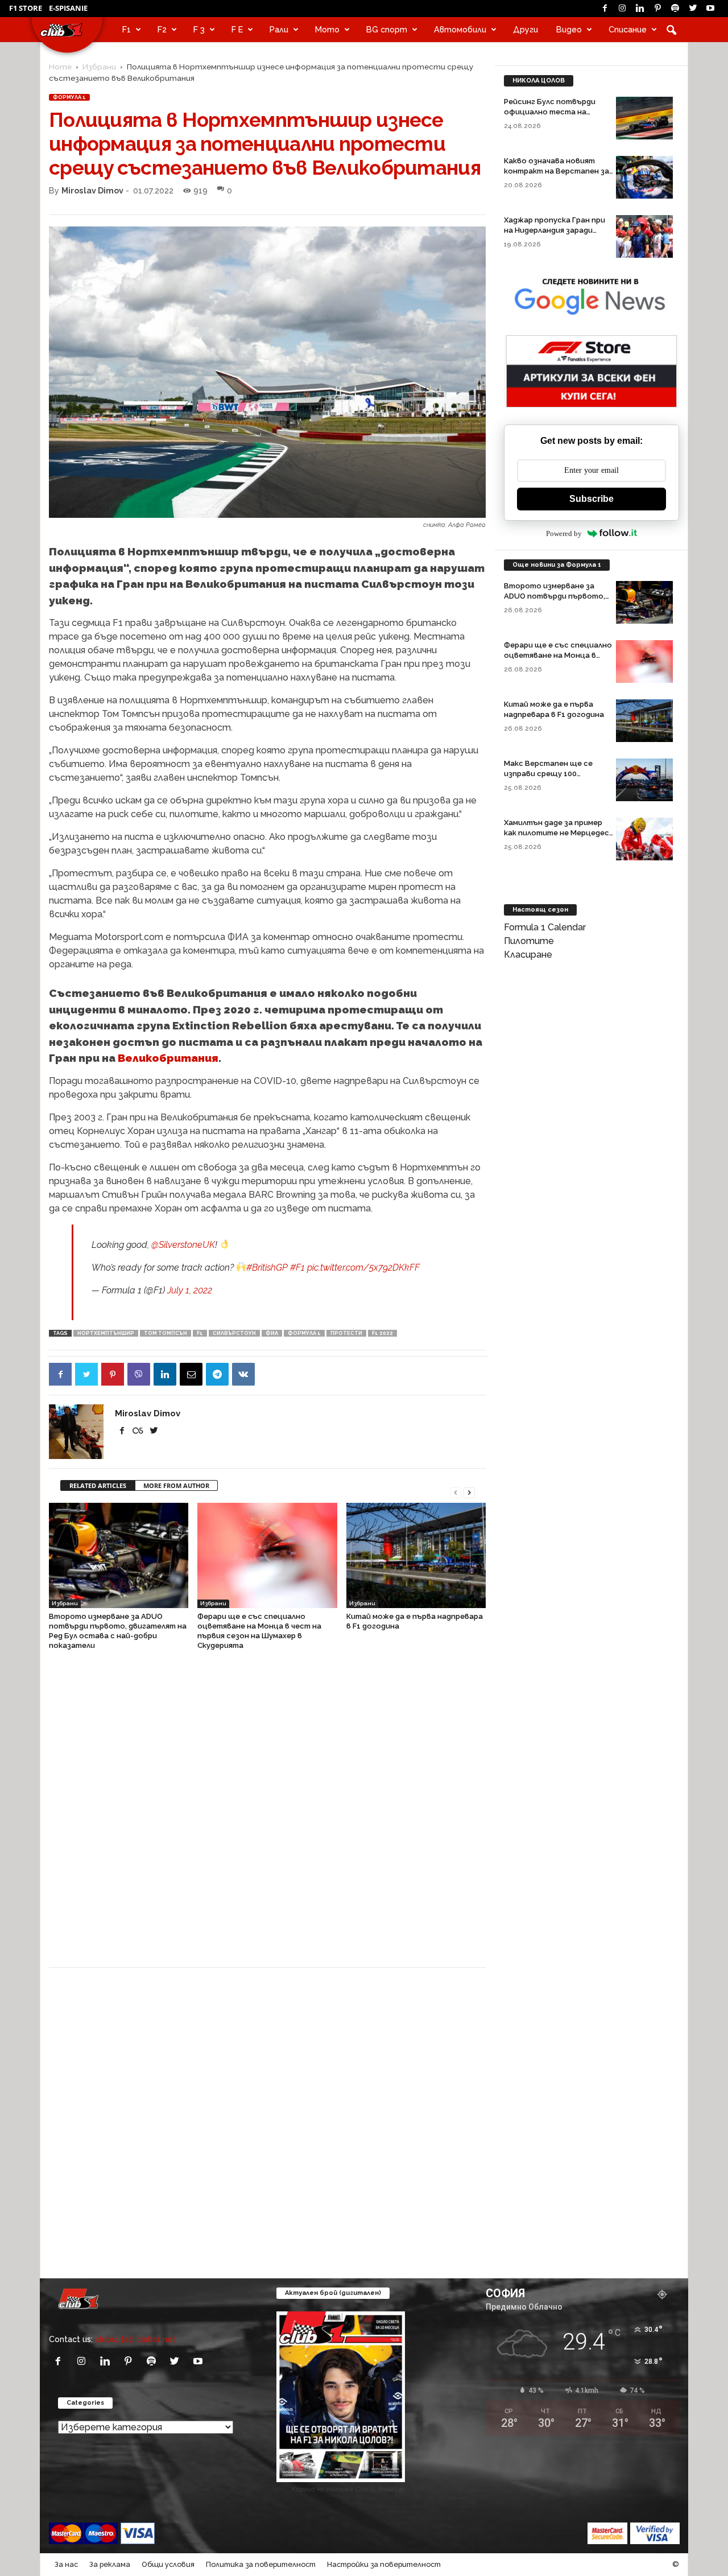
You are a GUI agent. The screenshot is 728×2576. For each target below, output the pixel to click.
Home (60, 67)
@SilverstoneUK (183, 1245)
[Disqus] (267, 1815)
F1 (127, 29)
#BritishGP (267, 1268)
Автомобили (460, 29)
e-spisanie (68, 8)
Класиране (528, 955)
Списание (628, 29)
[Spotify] (675, 9)
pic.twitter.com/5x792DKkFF (363, 1268)
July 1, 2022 (190, 1290)
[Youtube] (710, 9)
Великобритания (168, 1058)
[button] (671, 30)
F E (237, 29)
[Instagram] (622, 9)
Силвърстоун (234, 1333)
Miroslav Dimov (92, 190)
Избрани (99, 67)
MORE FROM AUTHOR (176, 1485)
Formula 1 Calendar (545, 927)
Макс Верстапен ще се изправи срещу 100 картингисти (548, 774)
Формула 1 (69, 97)
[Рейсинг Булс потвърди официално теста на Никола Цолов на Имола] (644, 118)
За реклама (110, 2564)
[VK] (243, 1374)
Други (526, 29)
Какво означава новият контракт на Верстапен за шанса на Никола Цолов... (557, 171)
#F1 (297, 1268)
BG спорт (387, 29)
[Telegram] (217, 1374)
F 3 (199, 29)
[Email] (191, 1374)
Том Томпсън (166, 1333)
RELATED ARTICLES (98, 1485)
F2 (162, 29)
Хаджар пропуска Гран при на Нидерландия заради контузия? (555, 230)
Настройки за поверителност (384, 2564)
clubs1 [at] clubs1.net (135, 2339)
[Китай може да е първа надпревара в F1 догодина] (416, 1555)
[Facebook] (605, 9)
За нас (66, 2564)
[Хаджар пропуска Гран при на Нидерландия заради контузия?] (644, 236)
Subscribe (591, 499)
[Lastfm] (139, 1431)
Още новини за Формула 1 (557, 565)
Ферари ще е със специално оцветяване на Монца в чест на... (558, 655)
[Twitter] (693, 9)
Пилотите (529, 941)
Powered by (564, 533)
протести (346, 1333)
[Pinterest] (657, 9)
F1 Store (26, 8)
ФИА (272, 1333)
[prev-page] (456, 1492)
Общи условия (168, 2564)
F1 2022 (382, 1333)
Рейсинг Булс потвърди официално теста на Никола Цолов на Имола (550, 112)
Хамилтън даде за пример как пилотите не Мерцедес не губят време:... (557, 833)
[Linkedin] (640, 9)
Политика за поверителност (261, 2564)
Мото (327, 29)
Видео (569, 29)
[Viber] (139, 1374)
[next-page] (469, 1492)
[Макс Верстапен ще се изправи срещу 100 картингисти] (644, 780)
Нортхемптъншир (106, 1333)
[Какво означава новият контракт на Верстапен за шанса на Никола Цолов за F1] (644, 177)
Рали (279, 29)
